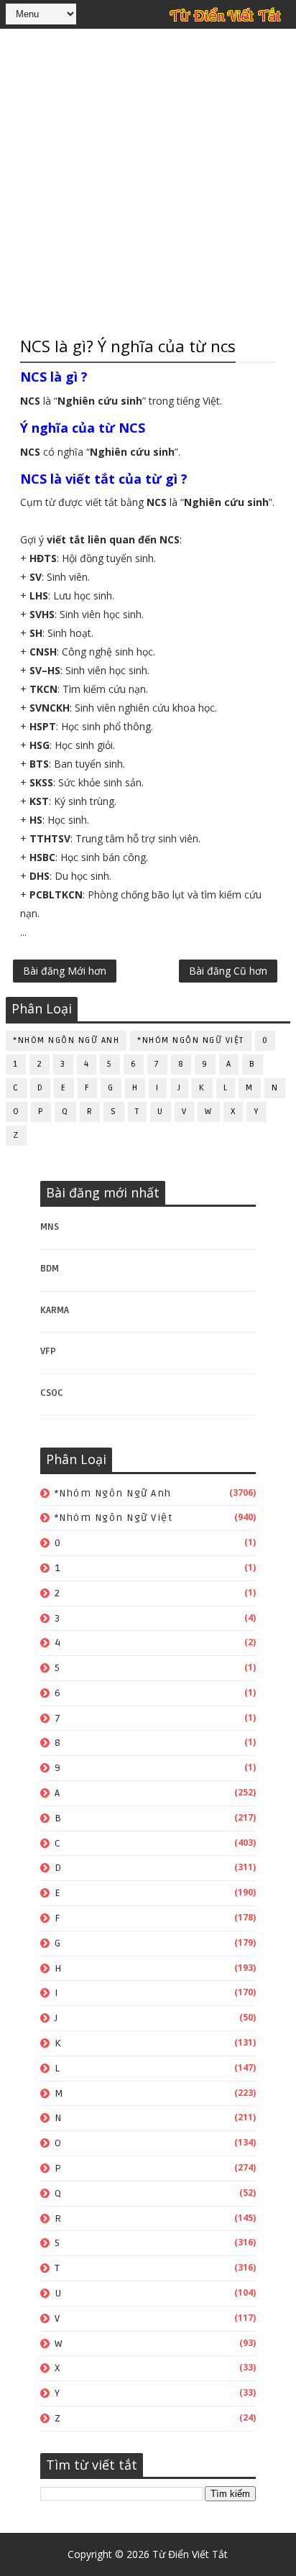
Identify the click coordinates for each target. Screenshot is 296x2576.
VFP (48, 1351)
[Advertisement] (148, 180)
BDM (50, 1269)
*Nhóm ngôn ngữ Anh (66, 1040)
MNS (50, 1227)
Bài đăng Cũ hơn (228, 971)
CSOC (52, 1393)
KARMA (55, 1310)
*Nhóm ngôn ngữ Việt (191, 1040)
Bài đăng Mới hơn (65, 971)
